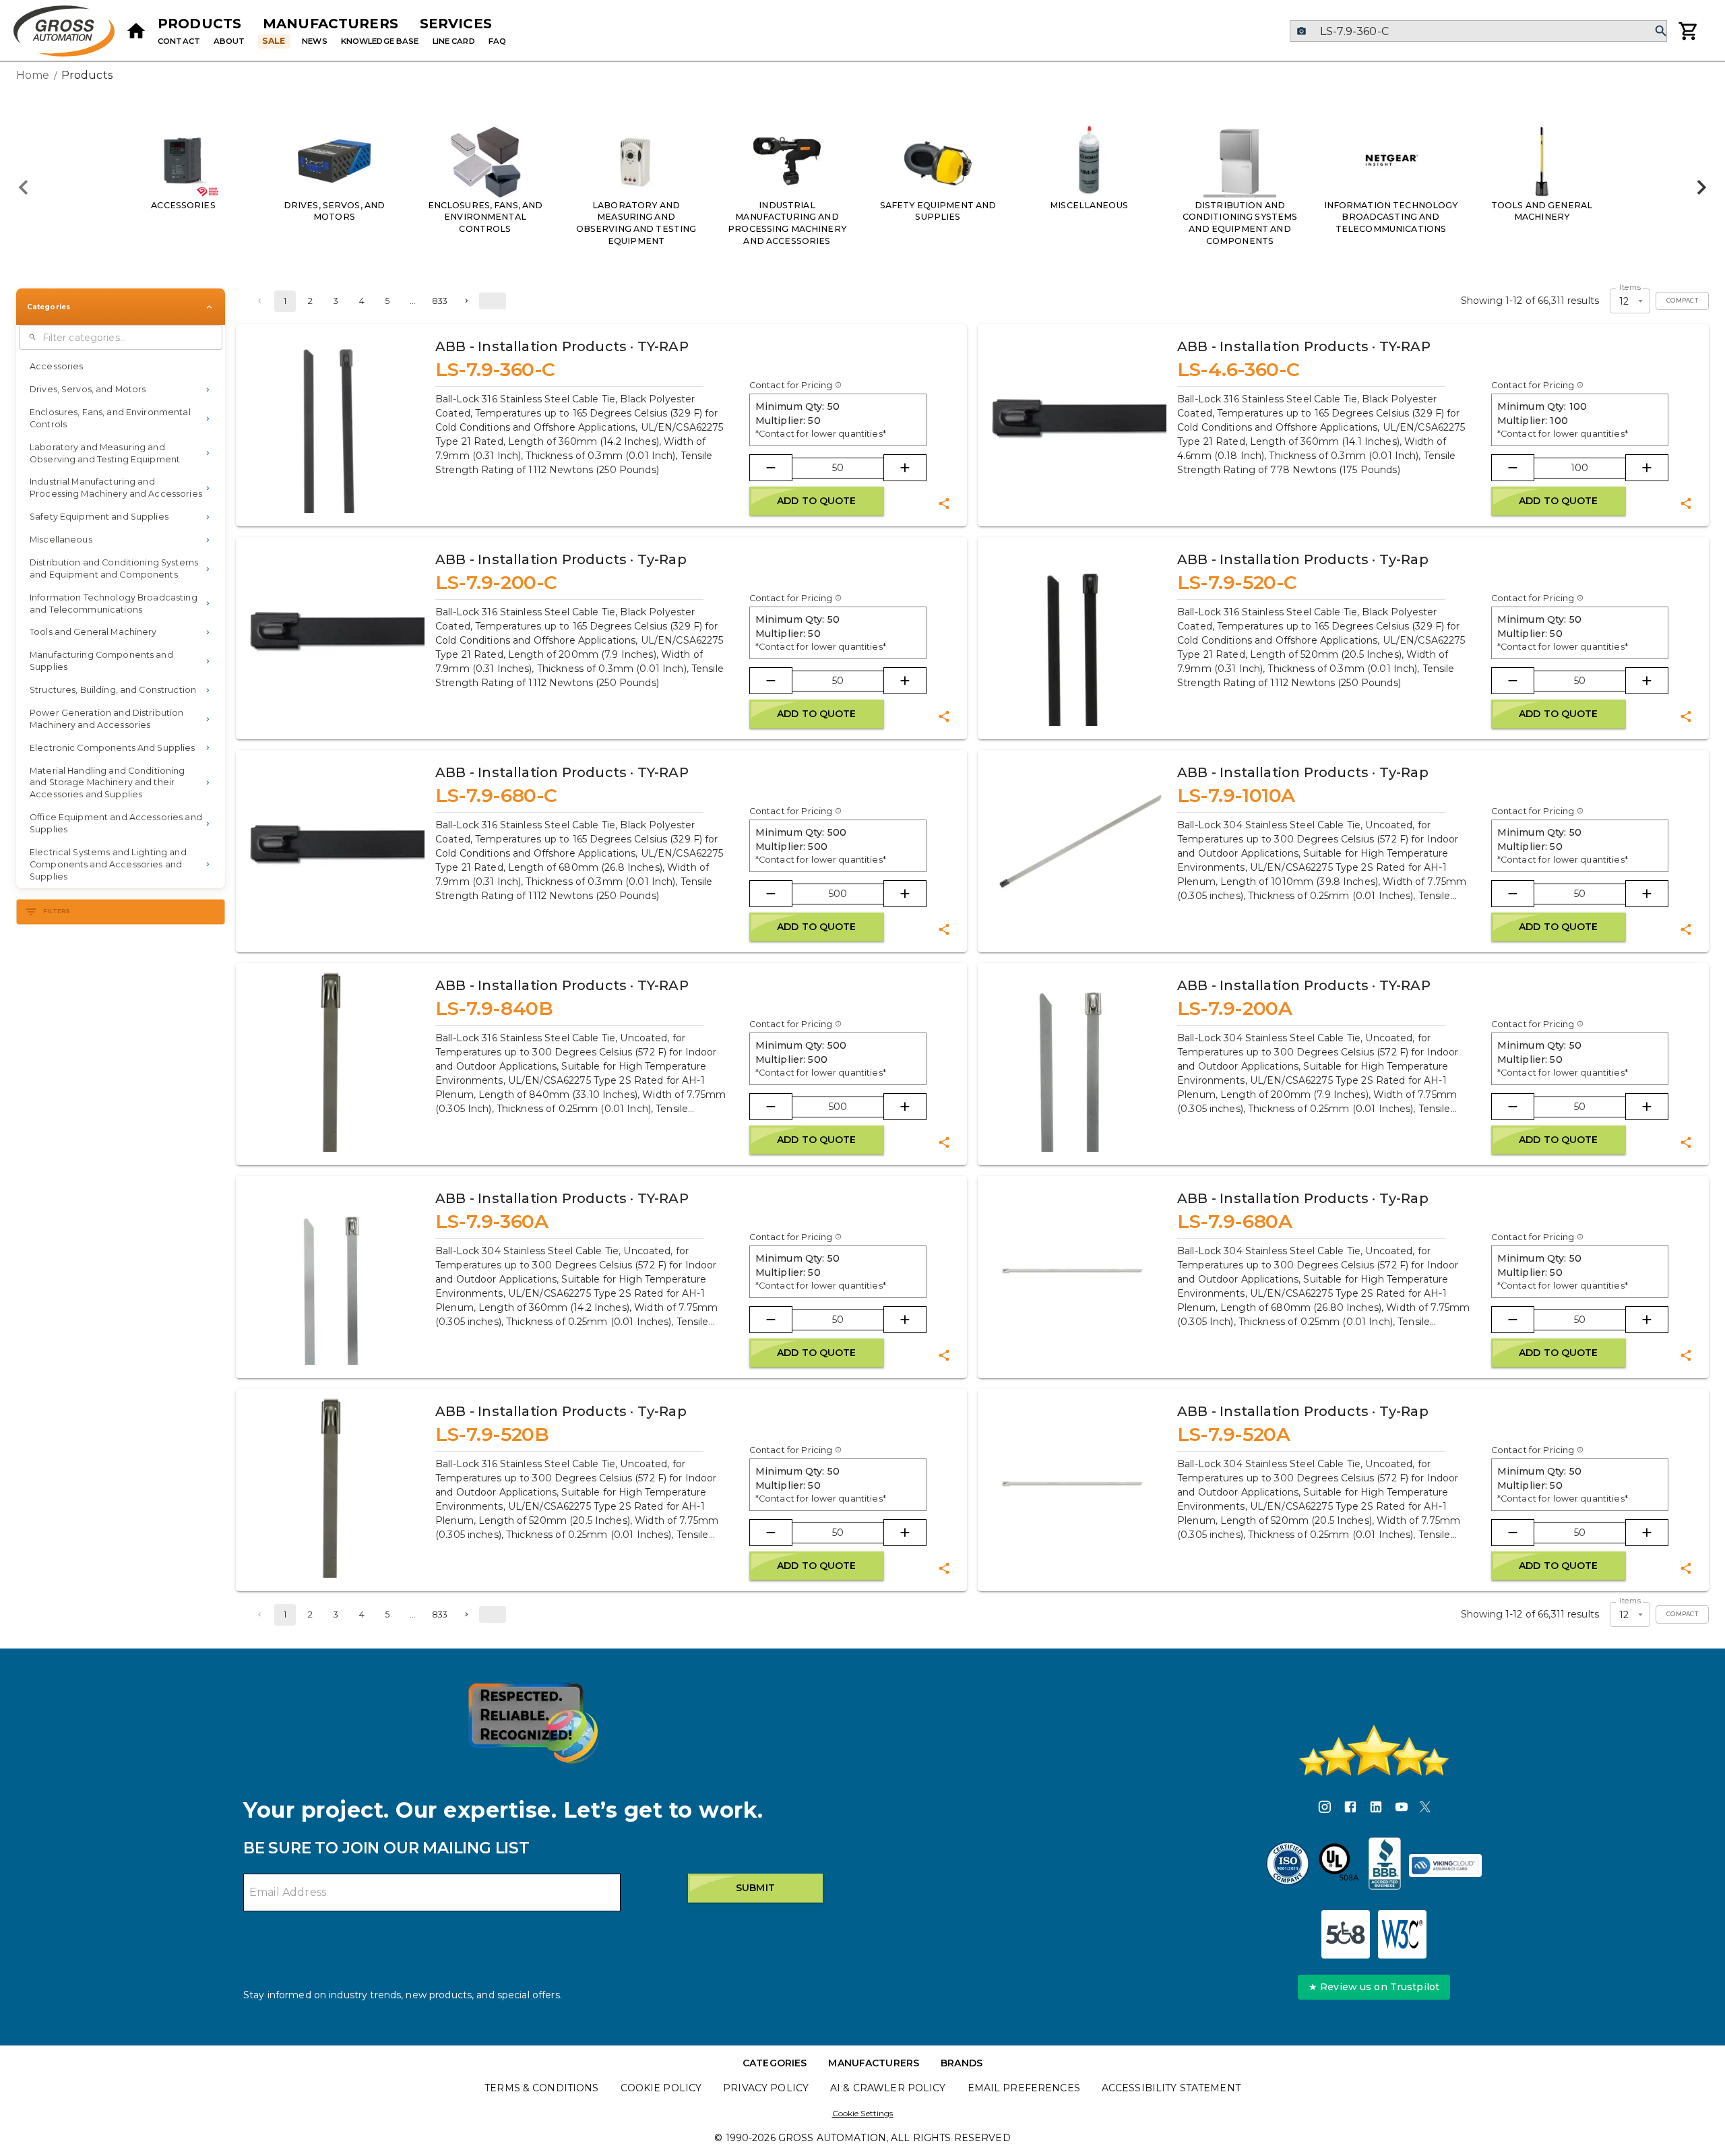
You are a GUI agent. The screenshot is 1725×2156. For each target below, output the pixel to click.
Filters (57, 911)
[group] (862, 187)
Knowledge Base (380, 41)
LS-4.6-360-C (1238, 369)
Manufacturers (331, 24)
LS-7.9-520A (1233, 1434)
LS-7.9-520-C (1237, 582)
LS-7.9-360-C (495, 369)
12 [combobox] (1624, 301)
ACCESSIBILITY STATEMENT (1171, 2088)
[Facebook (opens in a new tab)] (1350, 1809)
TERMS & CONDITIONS (541, 2088)
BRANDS (962, 2063)
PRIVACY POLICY (766, 2088)
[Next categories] (1701, 187)
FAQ (497, 41)
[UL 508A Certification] (1339, 1866)
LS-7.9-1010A (1236, 795)
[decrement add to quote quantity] (771, 468)
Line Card (454, 41)
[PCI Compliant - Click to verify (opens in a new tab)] (1445, 1866)
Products (199, 24)
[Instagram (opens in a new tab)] (1325, 1809)
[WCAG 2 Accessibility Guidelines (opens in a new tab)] (1402, 1934)
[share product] (944, 503)
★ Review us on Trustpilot (1374, 1987)
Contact (179, 41)
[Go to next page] (466, 301)
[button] (121, 367)
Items (1630, 288)
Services (456, 24)
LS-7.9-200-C (496, 582)
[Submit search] (1661, 31)
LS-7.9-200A (1234, 1008)
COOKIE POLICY (661, 2088)
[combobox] (1478, 31)
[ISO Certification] (1288, 1866)
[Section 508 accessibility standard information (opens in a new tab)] (1346, 1934)
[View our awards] (533, 1723)
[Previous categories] (24, 187)
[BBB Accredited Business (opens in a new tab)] (1385, 1866)
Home (33, 75)
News (315, 41)
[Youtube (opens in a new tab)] (1402, 1809)
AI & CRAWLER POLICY (888, 2088)
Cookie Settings (863, 2113)
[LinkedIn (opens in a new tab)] (1376, 1809)
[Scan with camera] (1301, 31)
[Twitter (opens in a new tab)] (1425, 1809)
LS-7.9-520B (492, 1434)
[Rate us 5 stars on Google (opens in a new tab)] (1374, 1750)
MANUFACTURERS (874, 2063)
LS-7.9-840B (494, 1008)
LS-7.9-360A (492, 1221)
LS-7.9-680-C (496, 795)
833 (440, 301)
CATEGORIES (775, 2063)
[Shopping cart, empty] (1689, 31)
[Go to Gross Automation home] (136, 31)
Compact (1682, 301)
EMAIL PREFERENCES (1024, 2088)
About (229, 41)
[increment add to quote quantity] (905, 468)
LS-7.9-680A (1234, 1221)
